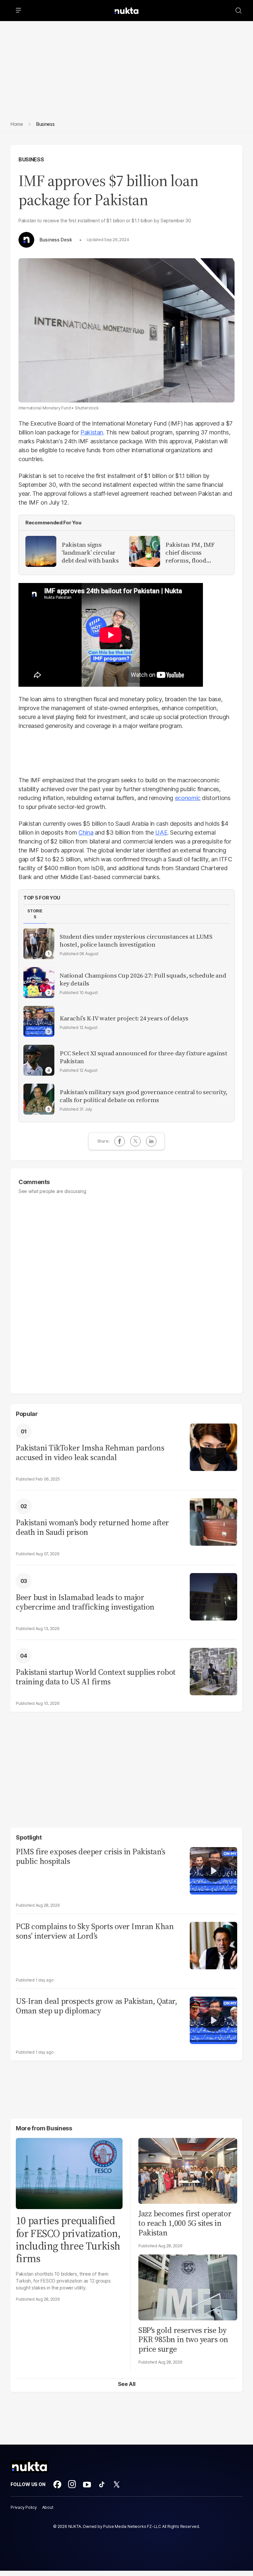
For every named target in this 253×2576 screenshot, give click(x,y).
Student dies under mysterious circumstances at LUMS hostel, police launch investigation (136, 941)
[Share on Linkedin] (151, 1141)
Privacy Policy (24, 2507)
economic (188, 798)
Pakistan (92, 432)
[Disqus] (126, 1291)
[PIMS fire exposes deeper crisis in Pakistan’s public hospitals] (213, 1870)
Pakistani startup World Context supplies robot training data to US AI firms (96, 1677)
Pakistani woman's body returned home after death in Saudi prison (92, 1528)
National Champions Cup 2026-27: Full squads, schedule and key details (143, 980)
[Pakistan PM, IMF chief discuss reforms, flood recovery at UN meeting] (145, 551)
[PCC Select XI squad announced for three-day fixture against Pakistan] (39, 1060)
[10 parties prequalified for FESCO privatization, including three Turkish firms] (69, 2173)
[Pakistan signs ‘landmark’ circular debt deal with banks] (41, 551)
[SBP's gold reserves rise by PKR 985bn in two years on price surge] (188, 2287)
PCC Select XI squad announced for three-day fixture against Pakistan (143, 1057)
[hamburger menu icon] (18, 11)
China (86, 832)
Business (31, 159)
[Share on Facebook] (120, 1141)
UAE (161, 832)
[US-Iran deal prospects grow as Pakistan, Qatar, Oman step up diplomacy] (213, 2020)
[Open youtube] (87, 2484)
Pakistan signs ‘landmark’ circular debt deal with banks (90, 553)
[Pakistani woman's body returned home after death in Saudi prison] (213, 1521)
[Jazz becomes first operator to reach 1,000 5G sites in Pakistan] (188, 2170)
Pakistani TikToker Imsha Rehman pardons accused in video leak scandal (90, 1453)
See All (127, 2384)
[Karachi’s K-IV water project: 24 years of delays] (39, 1021)
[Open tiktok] (102, 2484)
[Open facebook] (57, 2484)
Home (17, 124)
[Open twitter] (117, 2484)
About (48, 2507)
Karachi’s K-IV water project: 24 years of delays (124, 1018)
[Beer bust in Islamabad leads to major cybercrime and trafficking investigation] (213, 1596)
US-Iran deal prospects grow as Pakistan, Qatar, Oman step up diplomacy (96, 2006)
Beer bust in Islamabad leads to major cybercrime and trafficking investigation (85, 1602)
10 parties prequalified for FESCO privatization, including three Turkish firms (68, 2240)
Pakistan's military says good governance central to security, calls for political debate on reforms (143, 1096)
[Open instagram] (72, 2484)
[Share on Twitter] (135, 1141)
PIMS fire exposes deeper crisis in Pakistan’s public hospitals (90, 1857)
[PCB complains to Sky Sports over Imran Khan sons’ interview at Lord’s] (213, 1945)
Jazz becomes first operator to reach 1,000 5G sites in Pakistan (185, 2223)
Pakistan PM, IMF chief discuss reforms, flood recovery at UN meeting (190, 553)
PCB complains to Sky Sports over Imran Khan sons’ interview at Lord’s (95, 1931)
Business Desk (56, 240)
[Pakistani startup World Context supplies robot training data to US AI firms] (213, 1671)
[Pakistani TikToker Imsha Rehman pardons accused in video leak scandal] (213, 1446)
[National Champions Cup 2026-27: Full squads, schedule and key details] (39, 983)
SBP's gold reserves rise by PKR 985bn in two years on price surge (183, 2340)
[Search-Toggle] (239, 11)
